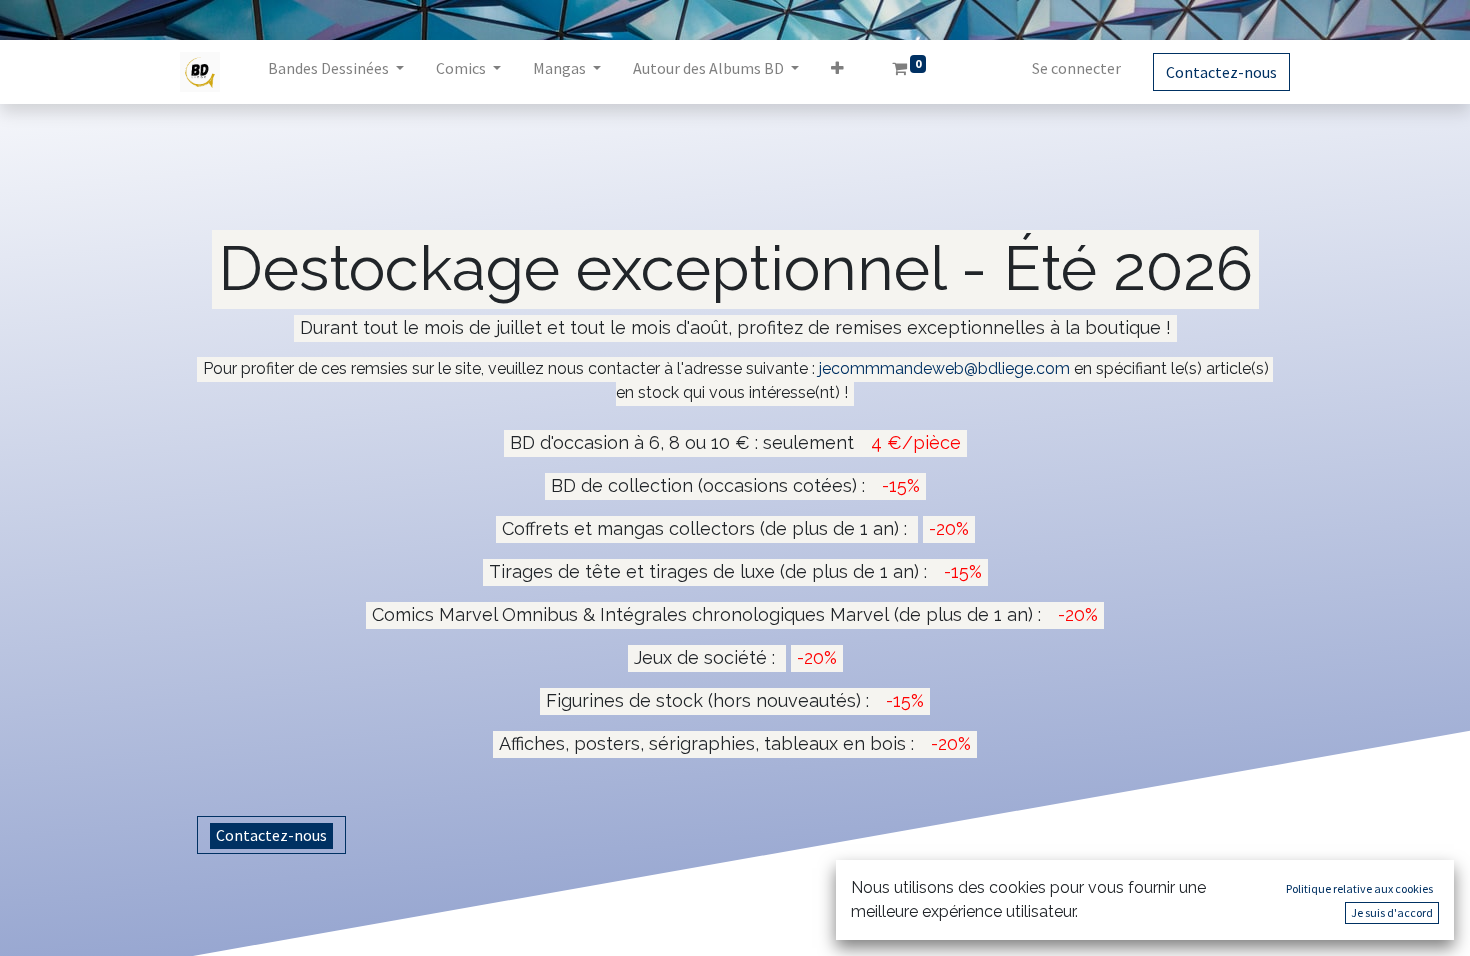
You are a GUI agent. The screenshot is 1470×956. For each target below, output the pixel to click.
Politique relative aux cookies (1359, 888)
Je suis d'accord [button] (1392, 912)
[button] (837, 72)
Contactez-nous (1221, 72)
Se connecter (1076, 68)
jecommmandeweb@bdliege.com (944, 368)
